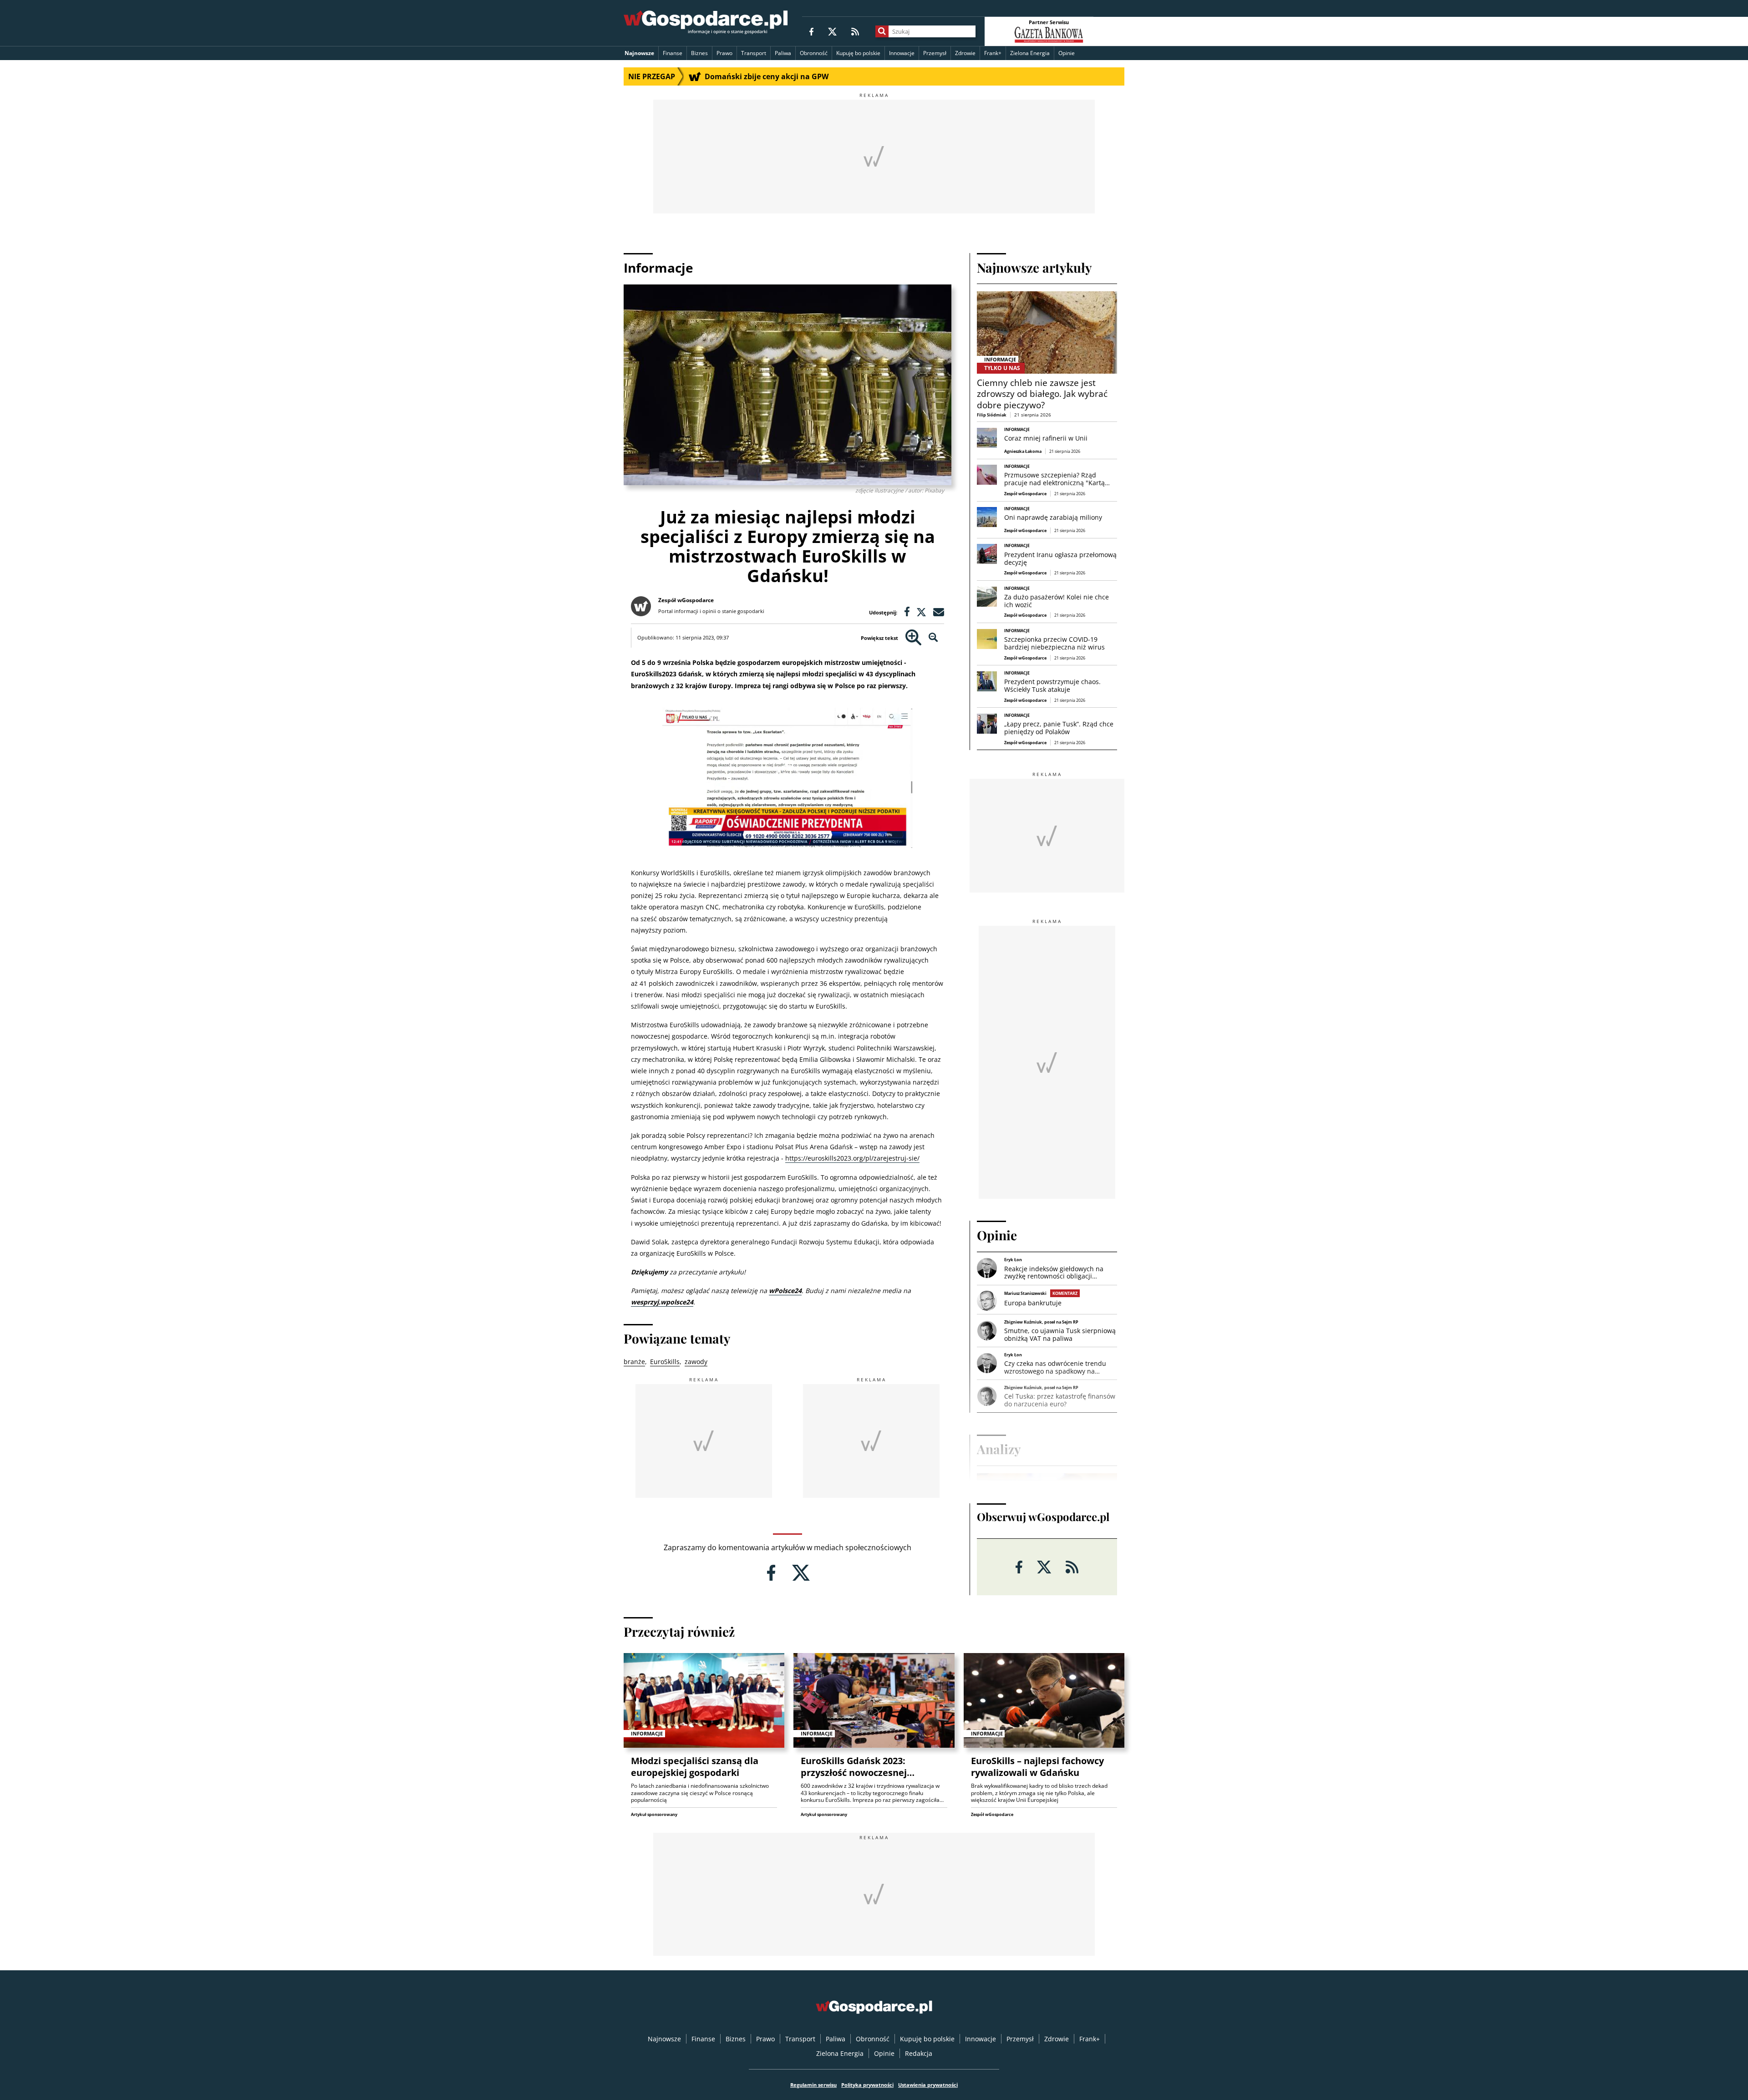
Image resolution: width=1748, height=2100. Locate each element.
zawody (696, 1362)
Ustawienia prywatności (928, 2085)
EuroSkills (665, 1362)
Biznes (699, 53)
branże (634, 1362)
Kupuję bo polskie (858, 53)
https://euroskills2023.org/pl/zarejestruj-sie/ (852, 1158)
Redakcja (919, 2053)
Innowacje (902, 53)
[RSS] (855, 31)
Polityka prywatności (867, 2085)
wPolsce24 (785, 1291)
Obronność (814, 53)
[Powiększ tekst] (913, 638)
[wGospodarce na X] (832, 31)
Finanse (673, 53)
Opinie (1067, 53)
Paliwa (783, 53)
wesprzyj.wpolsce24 (662, 1302)
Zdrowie (965, 53)
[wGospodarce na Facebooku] (811, 31)
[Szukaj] (882, 31)
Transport (754, 53)
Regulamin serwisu (813, 2085)
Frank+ (993, 53)
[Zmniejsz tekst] (933, 638)
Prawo (724, 53)
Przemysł (935, 53)
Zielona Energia (1030, 53)
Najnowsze (639, 53)
